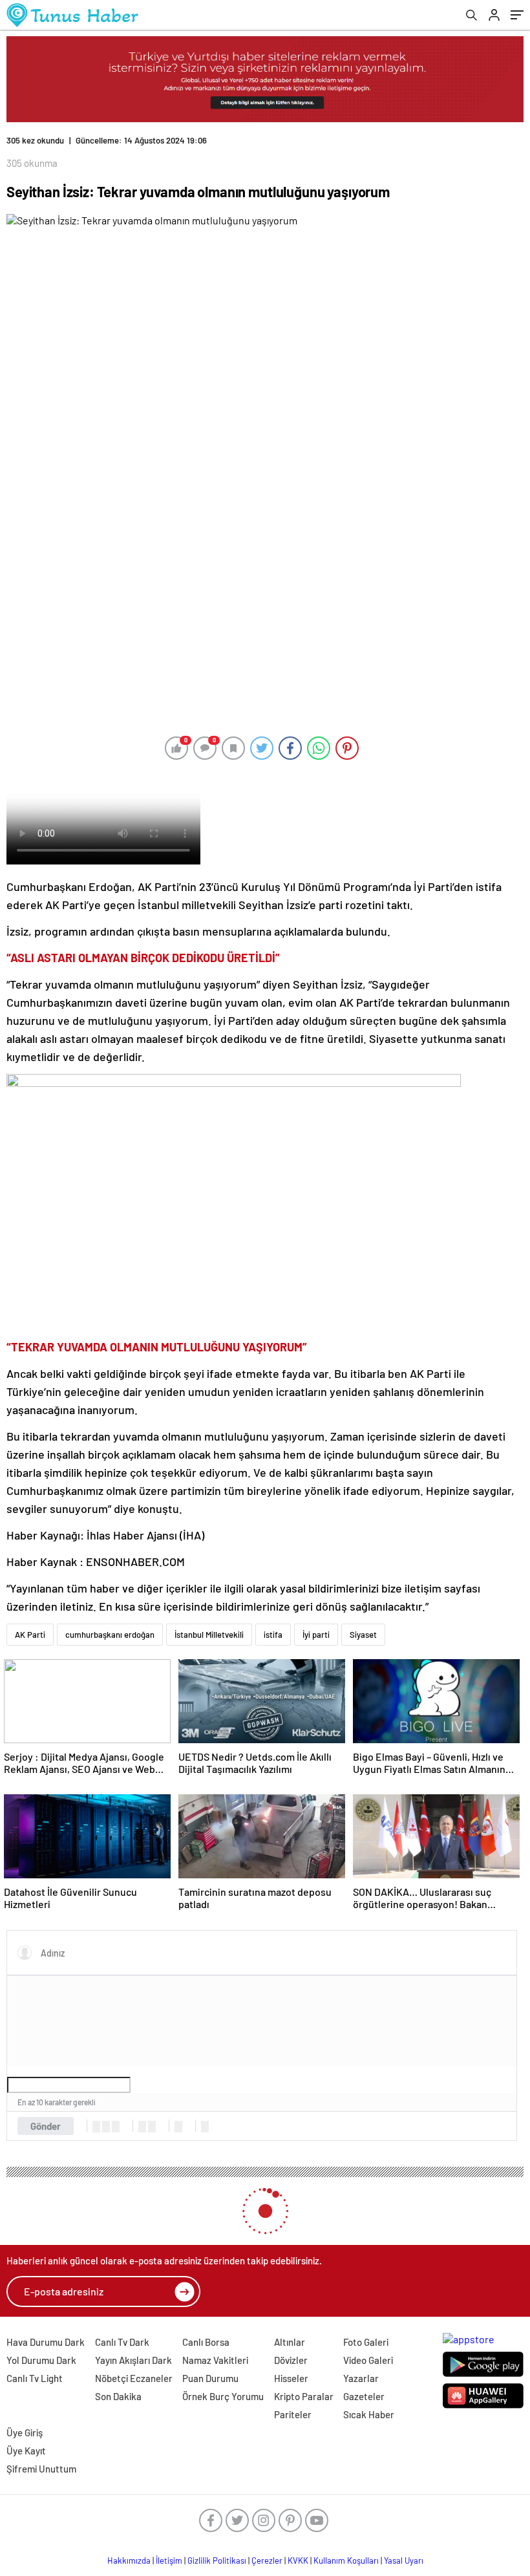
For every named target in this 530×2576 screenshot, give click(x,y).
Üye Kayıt (26, 2451)
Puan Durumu (210, 2378)
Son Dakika (118, 2396)
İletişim (169, 2560)
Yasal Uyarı (404, 2560)
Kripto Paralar (304, 2396)
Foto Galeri (366, 2342)
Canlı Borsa (206, 2342)
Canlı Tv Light (35, 2378)
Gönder (46, 2126)
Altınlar (290, 2342)
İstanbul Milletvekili (209, 1635)
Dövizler (291, 2360)
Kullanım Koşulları (346, 2560)
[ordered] (142, 2127)
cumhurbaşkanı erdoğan (110, 1635)
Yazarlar (361, 2378)
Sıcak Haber (369, 2414)
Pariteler (293, 2414)
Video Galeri (368, 2360)
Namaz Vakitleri (215, 2360)
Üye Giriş (25, 2432)
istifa (273, 1635)
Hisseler (291, 2378)
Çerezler (267, 2560)
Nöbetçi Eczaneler (134, 2378)
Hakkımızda (129, 2560)
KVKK (298, 2560)
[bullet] (152, 2127)
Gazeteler (364, 2396)
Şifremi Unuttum (41, 2469)
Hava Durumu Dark (46, 2342)
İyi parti (316, 1635)
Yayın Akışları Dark (133, 2360)
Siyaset (363, 1635)
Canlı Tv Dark (122, 2342)
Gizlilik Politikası (217, 2560)
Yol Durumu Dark (41, 2360)
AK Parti (30, 1635)
